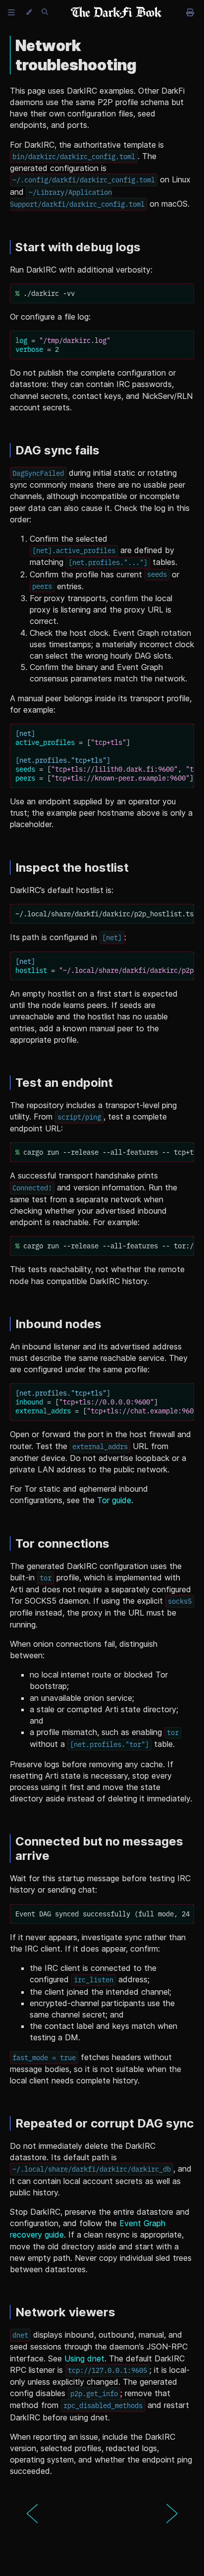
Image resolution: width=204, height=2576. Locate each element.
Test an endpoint (64, 1083)
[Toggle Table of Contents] (11, 12)
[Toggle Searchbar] (45, 12)
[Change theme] (28, 12)
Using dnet (84, 2358)
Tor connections (62, 1543)
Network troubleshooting (76, 55)
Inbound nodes (58, 1324)
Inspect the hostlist (72, 868)
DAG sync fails (57, 450)
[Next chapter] (172, 2514)
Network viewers (65, 2312)
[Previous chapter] (32, 2514)
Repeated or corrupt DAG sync (104, 2123)
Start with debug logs (78, 247)
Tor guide (114, 1500)
